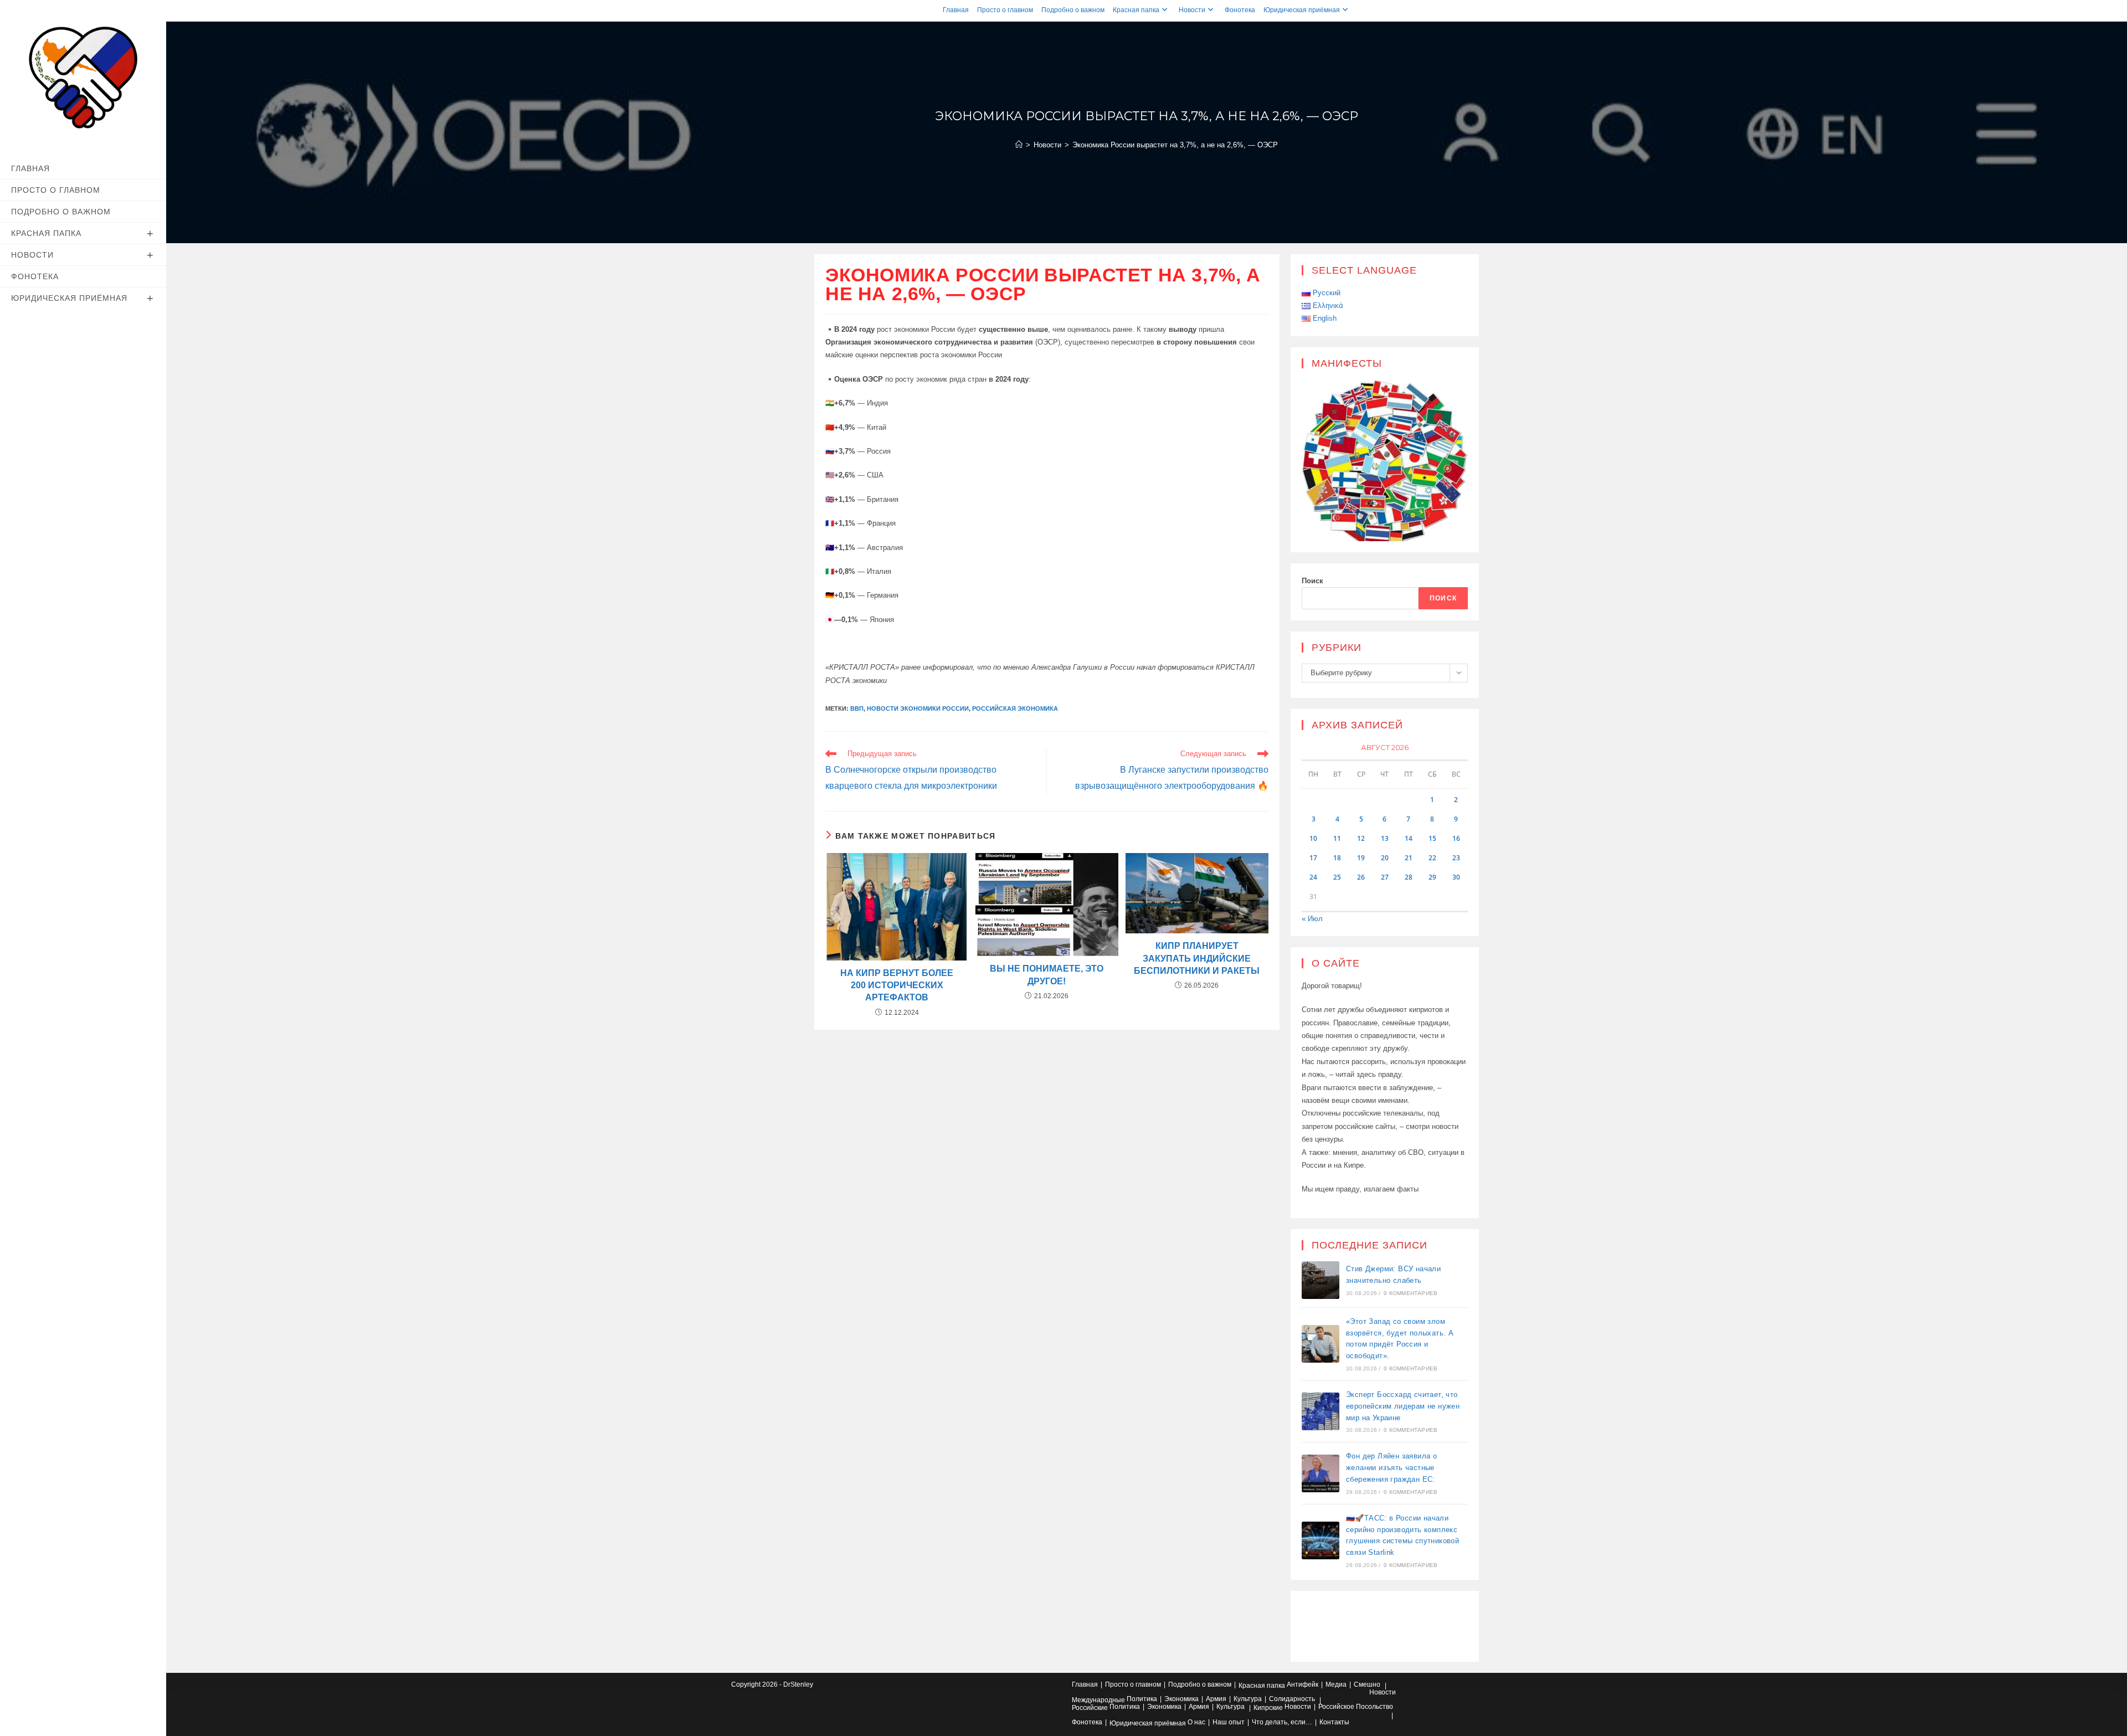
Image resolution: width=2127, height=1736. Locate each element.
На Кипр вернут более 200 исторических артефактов (897, 985)
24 (1313, 877)
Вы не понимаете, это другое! (1047, 975)
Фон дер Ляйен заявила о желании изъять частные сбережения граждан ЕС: (1391, 1468)
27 (1385, 877)
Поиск (1312, 581)
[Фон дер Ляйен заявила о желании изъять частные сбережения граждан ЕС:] (1321, 1473)
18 (1337, 858)
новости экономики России (918, 708)
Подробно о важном (1073, 10)
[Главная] (1019, 145)
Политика (1142, 1699)
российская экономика (1015, 708)
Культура (1248, 1699)
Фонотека (1240, 10)
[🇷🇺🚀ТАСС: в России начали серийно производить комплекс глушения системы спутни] (1321, 1540)
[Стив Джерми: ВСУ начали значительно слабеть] (1321, 1280)
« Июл (1312, 919)
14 (1409, 838)
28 (1409, 877)
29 (1432, 877)
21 (1409, 858)
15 (1432, 838)
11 (1337, 838)
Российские (1090, 1708)
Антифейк (1303, 1684)
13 (1385, 838)
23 (1456, 858)
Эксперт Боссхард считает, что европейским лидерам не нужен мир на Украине (1403, 1406)
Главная (956, 10)
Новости (1192, 10)
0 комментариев (1411, 1293)
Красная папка (1136, 10)
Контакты (1334, 1722)
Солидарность (1292, 1699)
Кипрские (1268, 1708)
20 (1385, 858)
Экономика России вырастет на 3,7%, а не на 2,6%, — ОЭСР (1175, 145)
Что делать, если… (1282, 1722)
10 (1313, 838)
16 (1456, 838)
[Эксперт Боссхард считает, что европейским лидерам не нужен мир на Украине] (1321, 1411)
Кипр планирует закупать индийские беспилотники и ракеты (1197, 958)
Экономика (1181, 1699)
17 (1313, 858)
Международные (1098, 1700)
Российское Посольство (1356, 1707)
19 (1361, 858)
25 (1337, 877)
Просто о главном (1005, 10)
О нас (1196, 1722)
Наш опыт (1229, 1722)
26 (1361, 877)
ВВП (857, 708)
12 (1361, 838)
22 (1432, 858)
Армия (1216, 1699)
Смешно (1367, 1684)
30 (1456, 877)
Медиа (1336, 1684)
